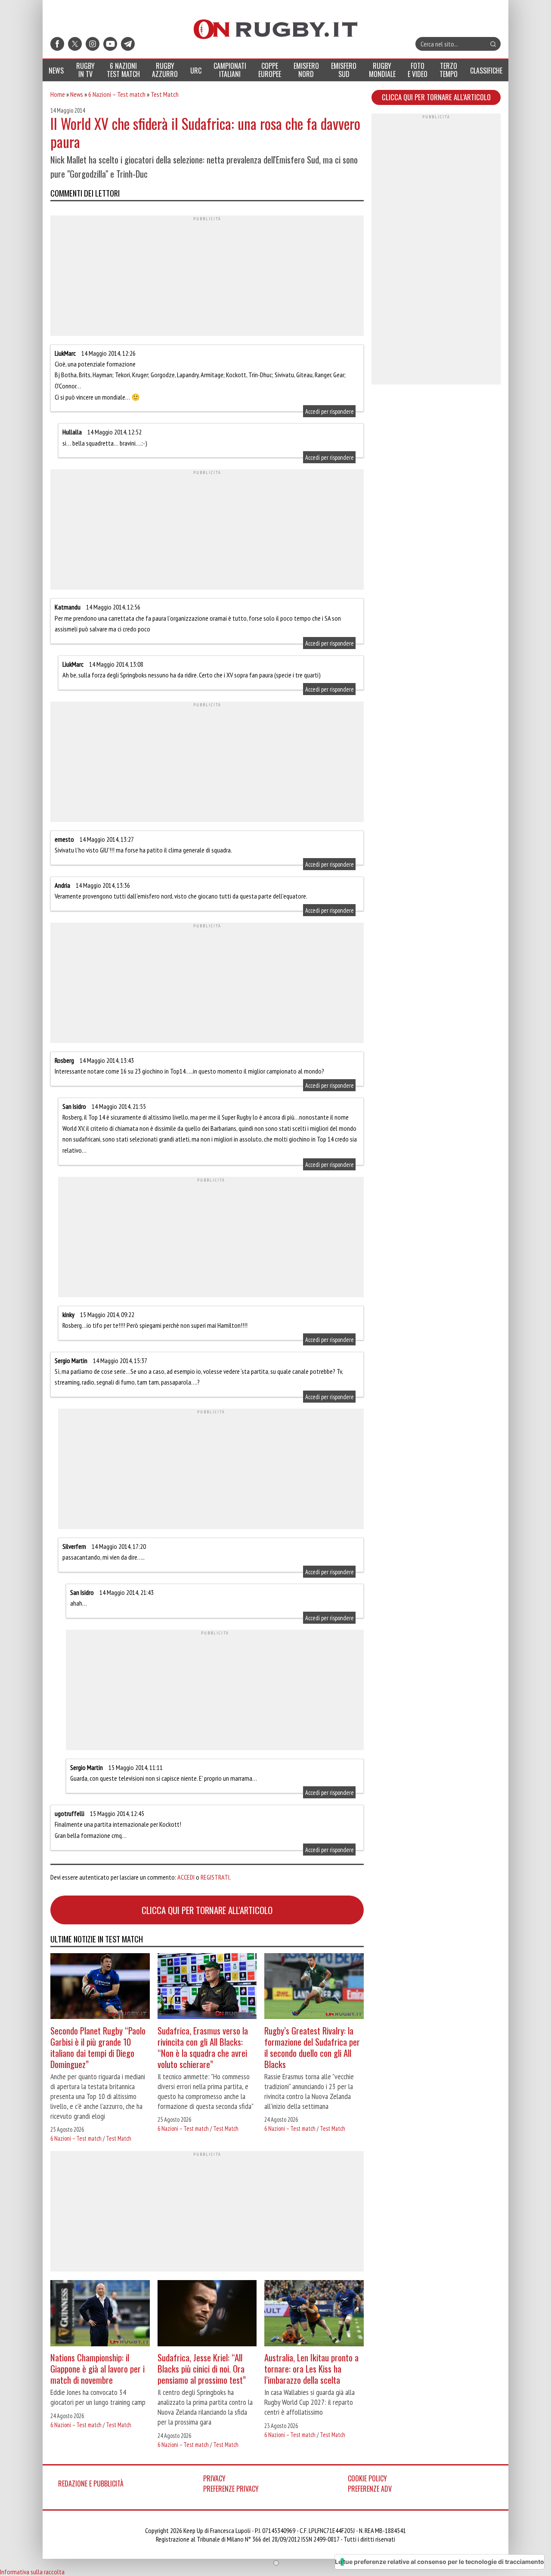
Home (58, 94)
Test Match (165, 94)
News (77, 94)
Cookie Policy (367, 2478)
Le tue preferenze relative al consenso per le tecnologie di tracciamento (440, 2562)
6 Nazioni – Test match (117, 94)
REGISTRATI (215, 1877)
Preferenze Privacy (231, 2489)
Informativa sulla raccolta (32, 2572)
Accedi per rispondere (330, 411)
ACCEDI (186, 1877)
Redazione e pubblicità (91, 2484)
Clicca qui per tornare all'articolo (207, 1910)
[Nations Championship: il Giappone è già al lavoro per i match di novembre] (100, 2314)
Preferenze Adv (370, 2489)
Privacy (214, 2478)
